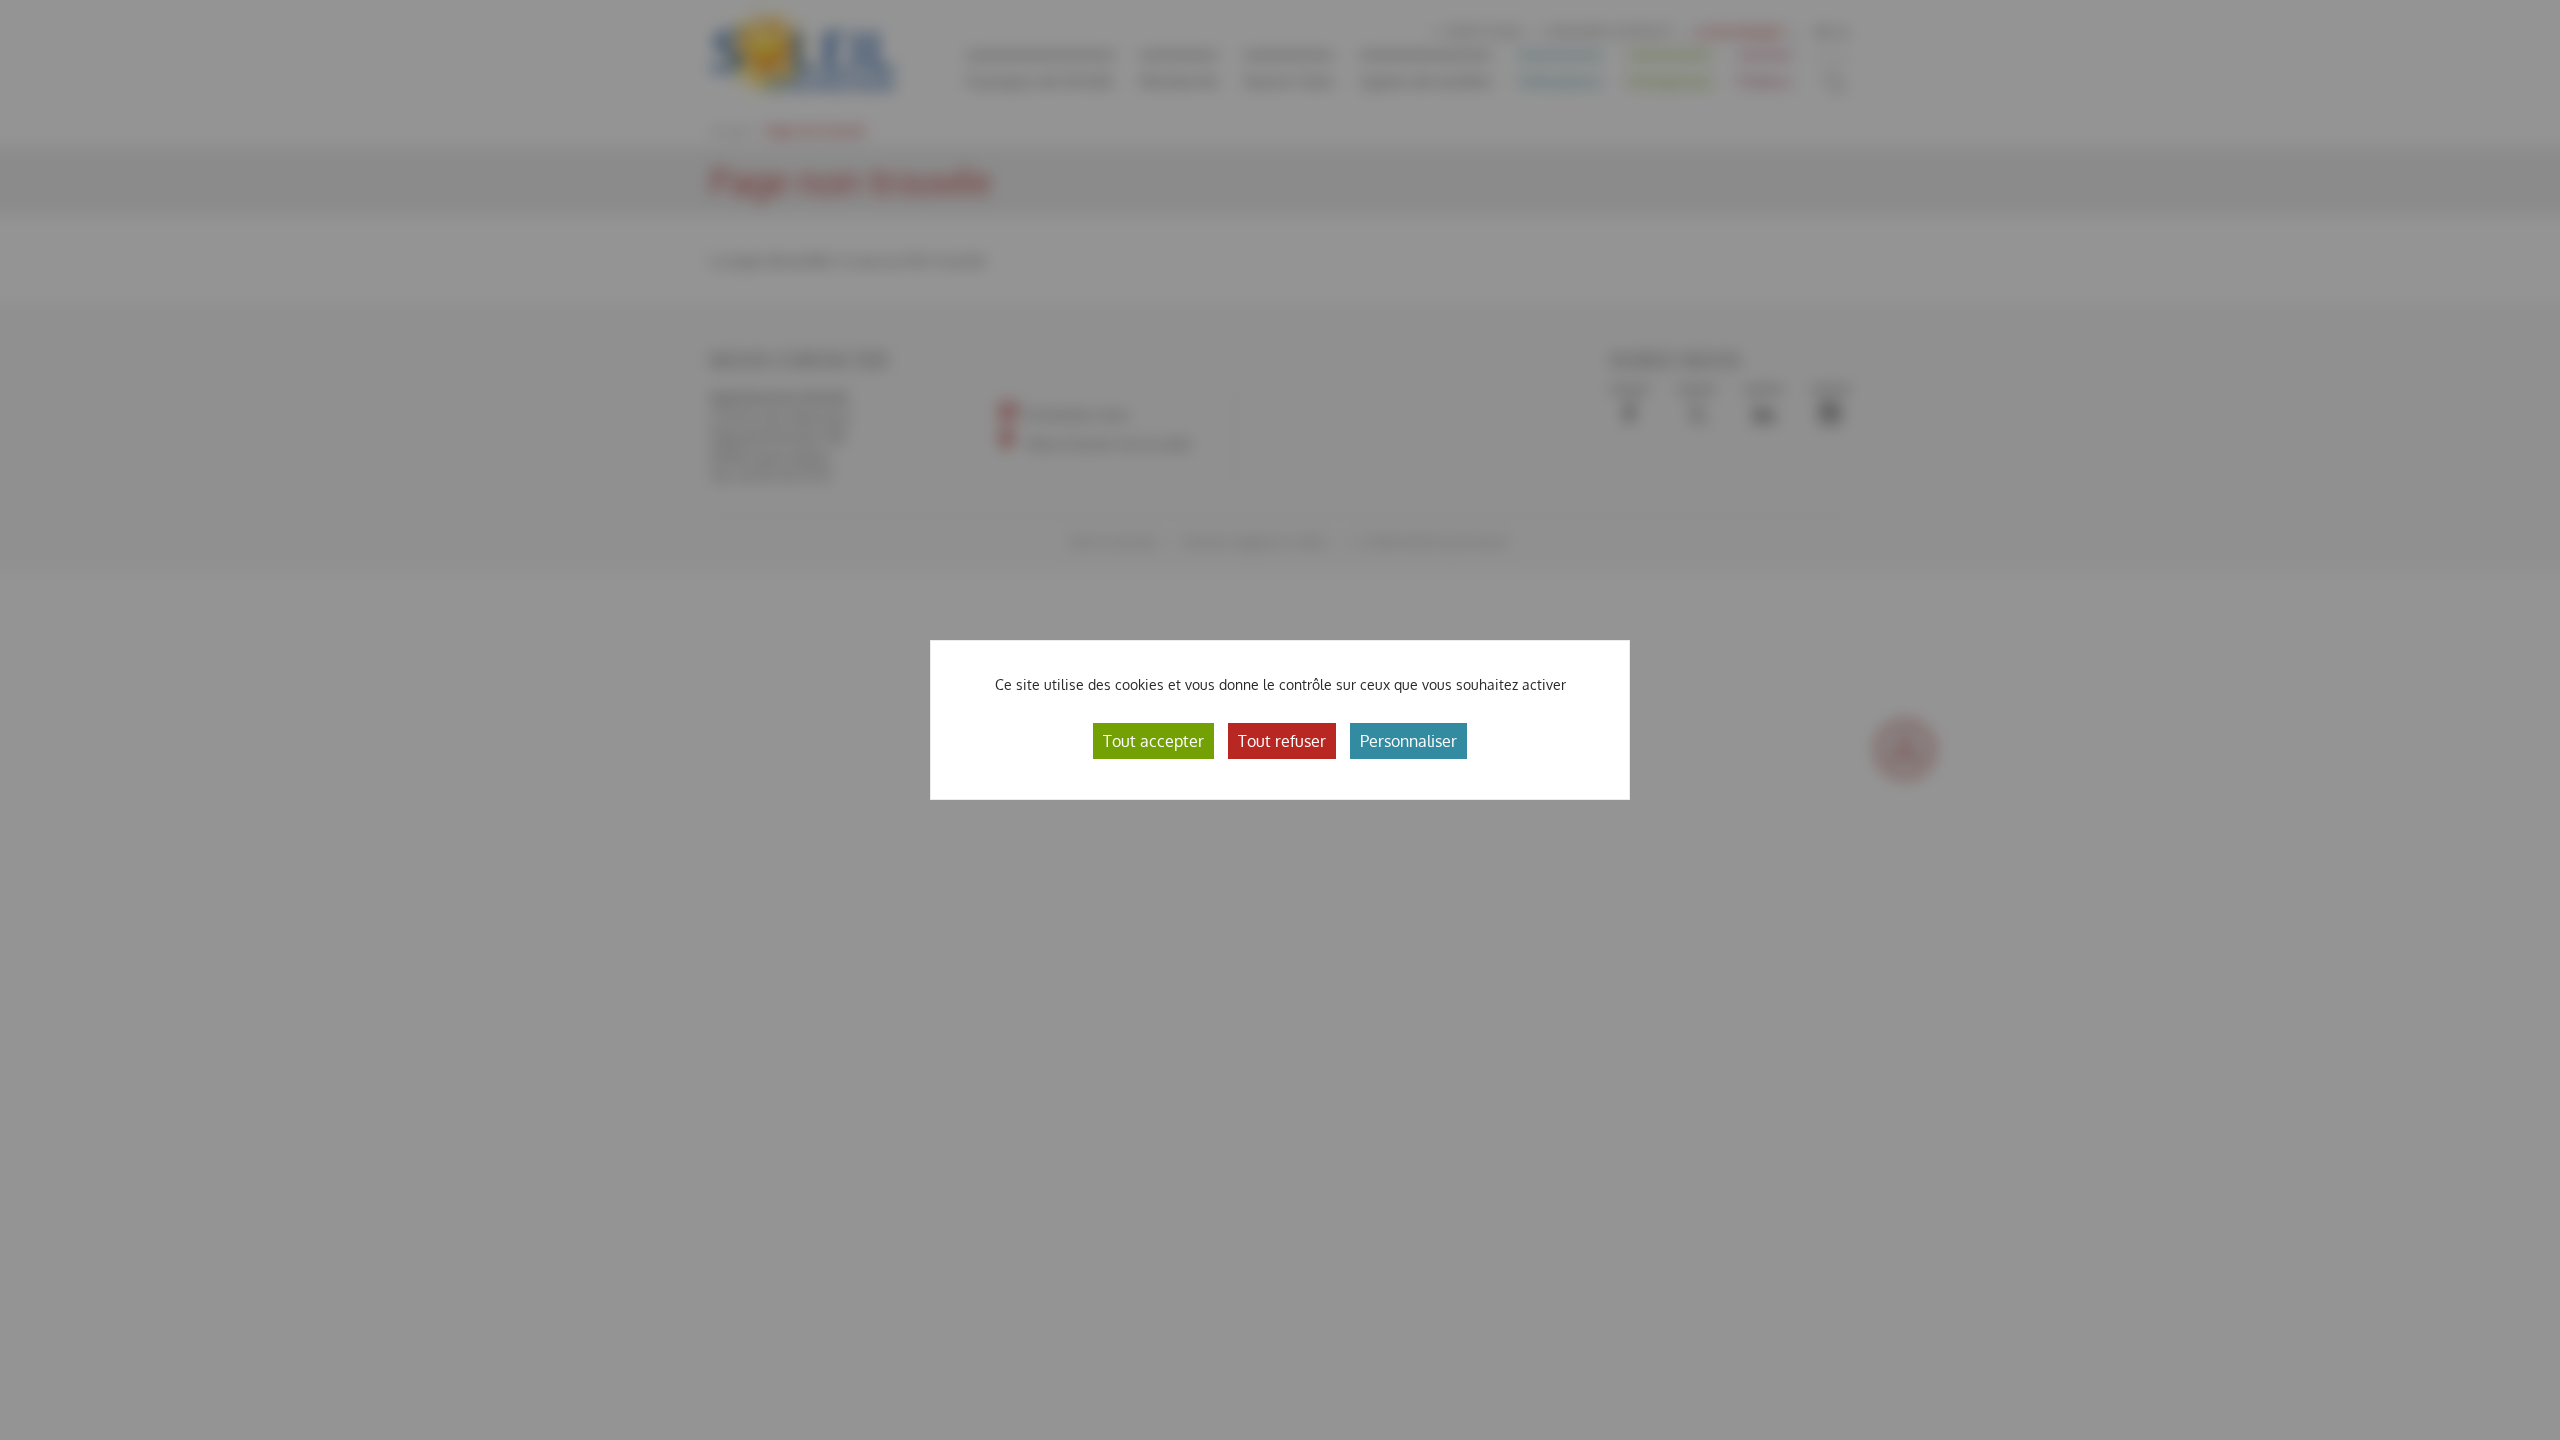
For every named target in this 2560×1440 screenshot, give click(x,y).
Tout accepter (1153, 741)
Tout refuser (1282, 741)
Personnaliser (1408, 741)
